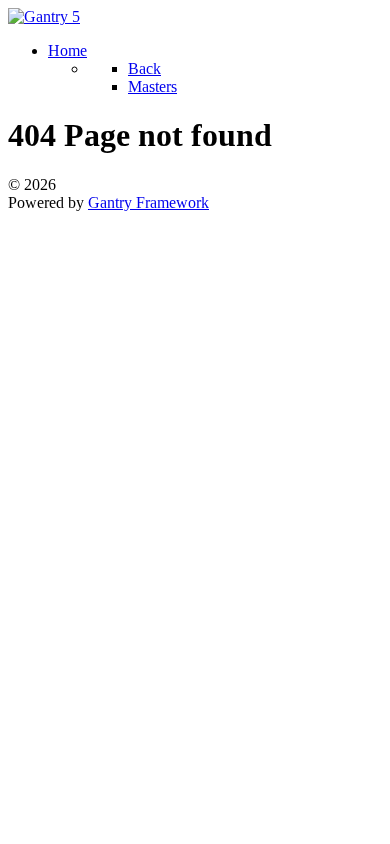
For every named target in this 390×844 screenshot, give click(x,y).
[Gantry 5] (44, 16)
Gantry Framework (148, 202)
